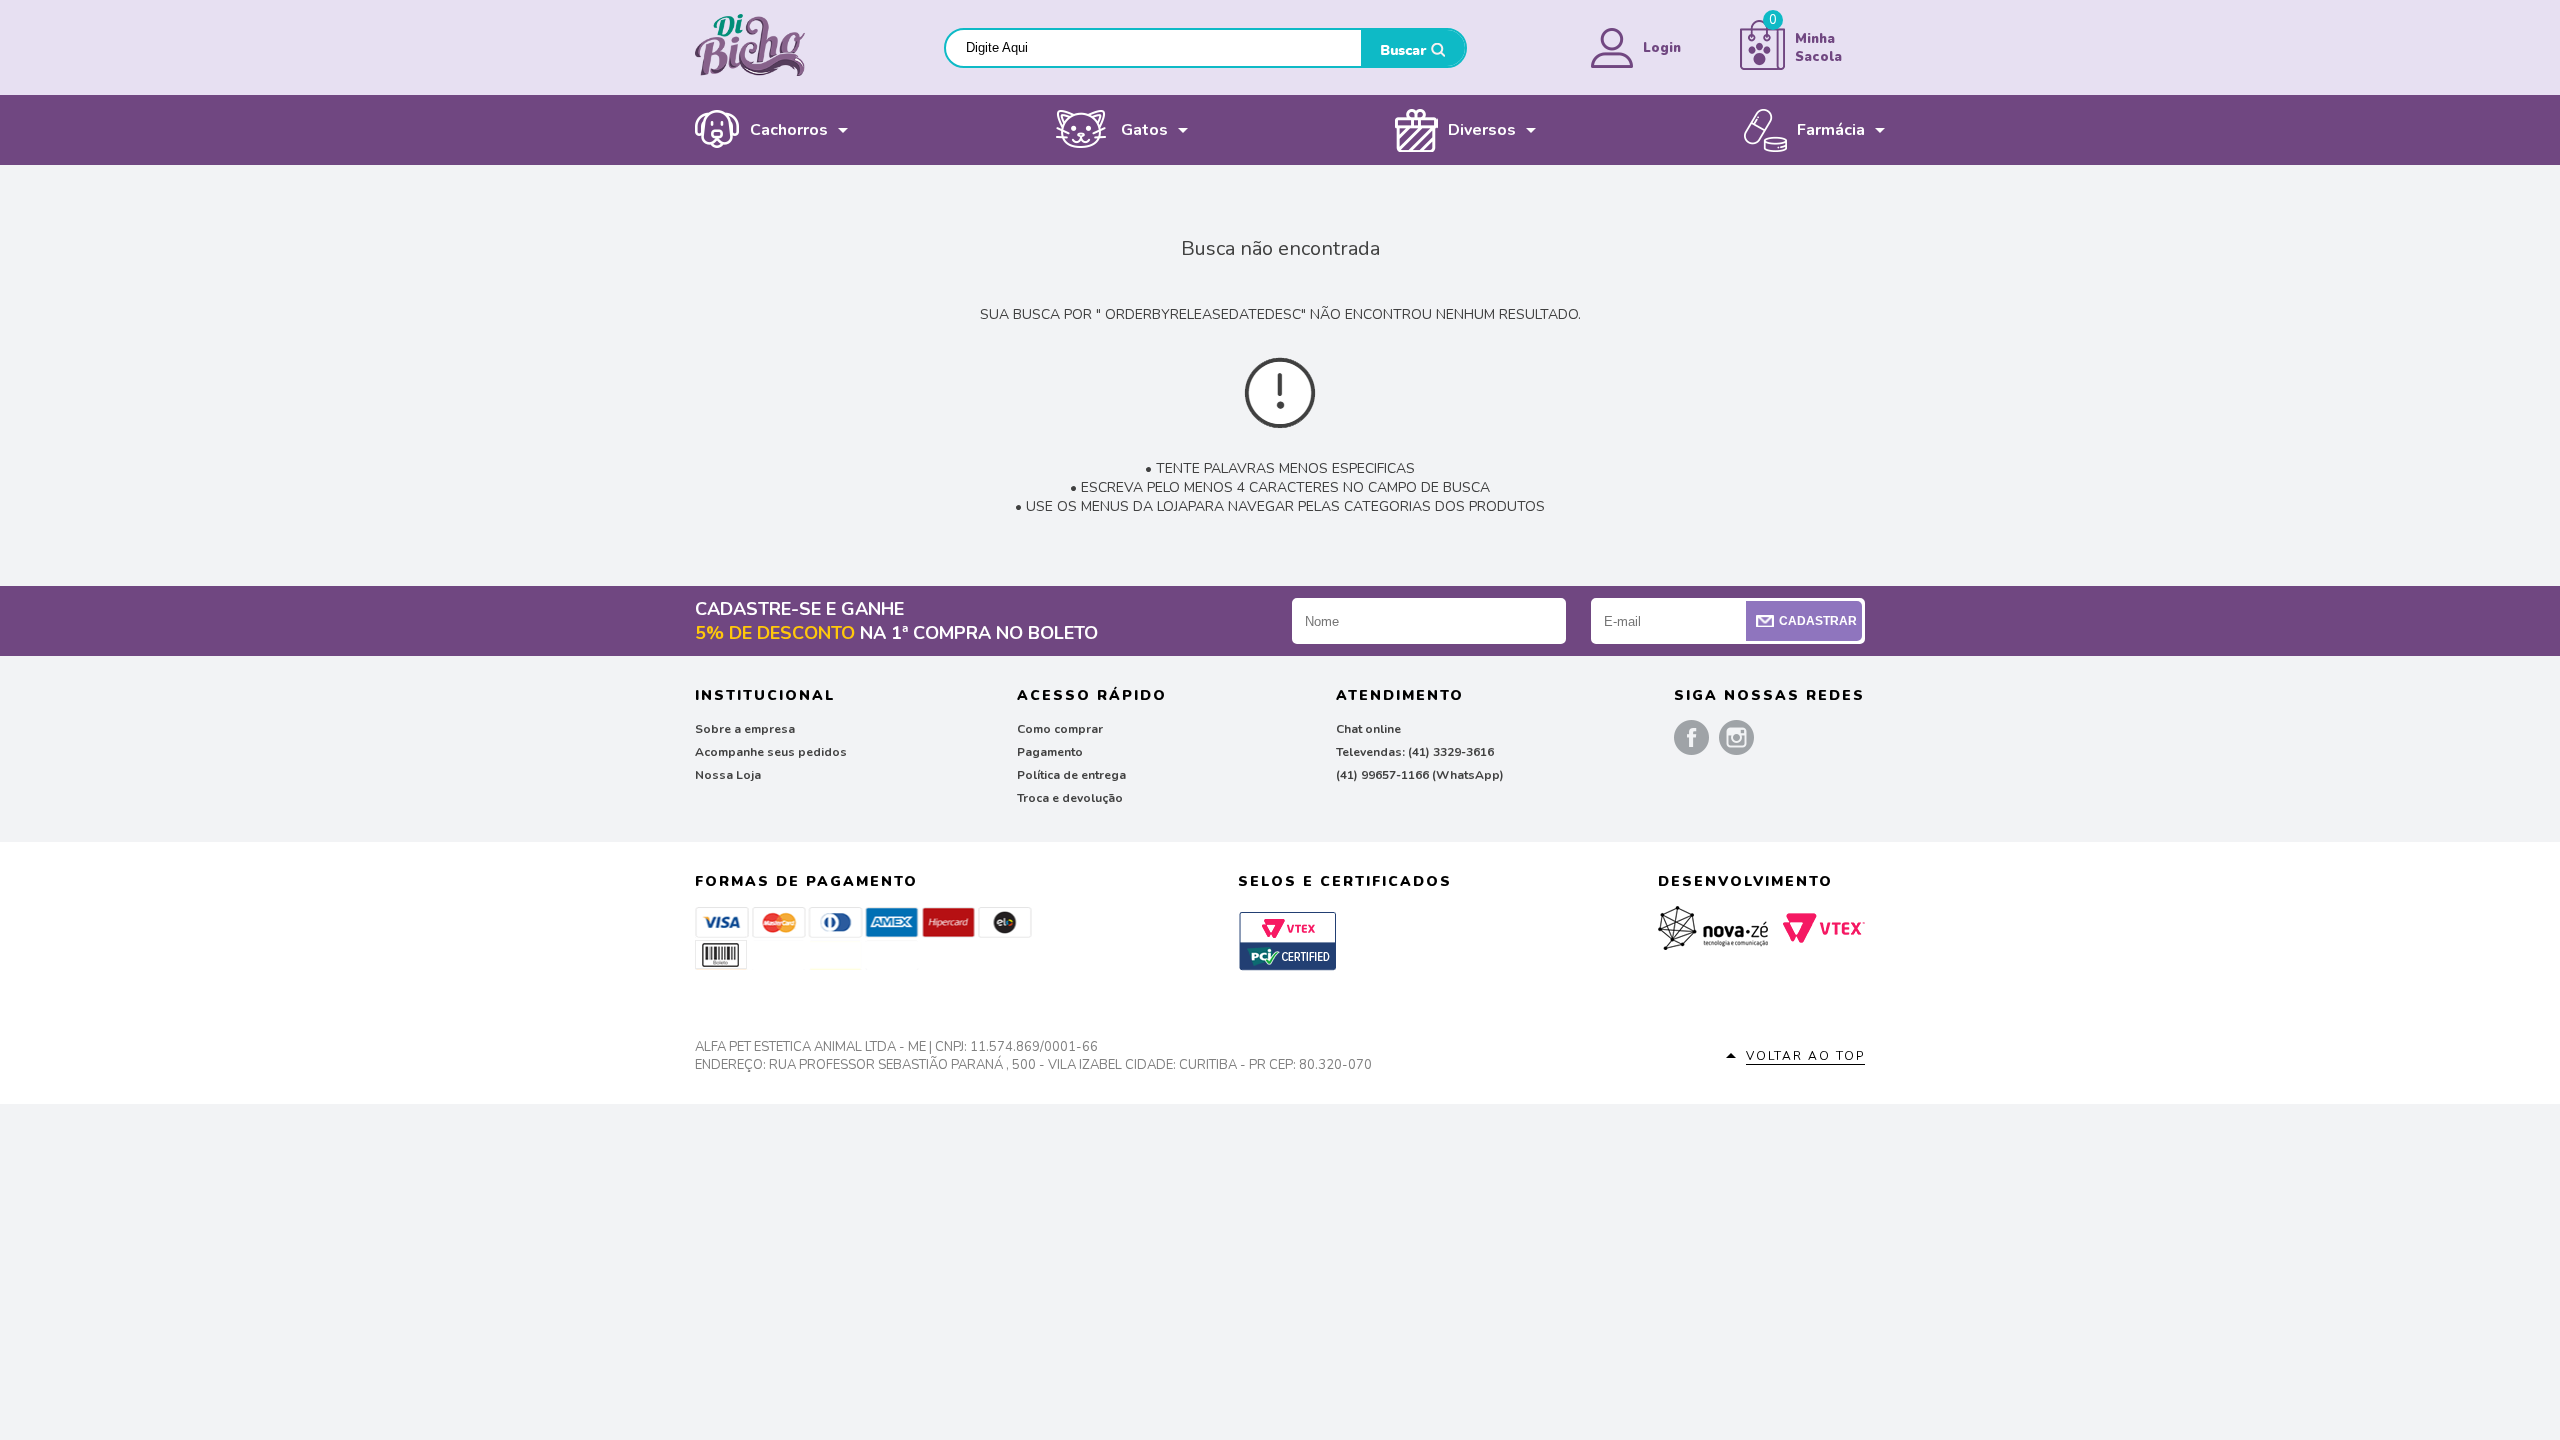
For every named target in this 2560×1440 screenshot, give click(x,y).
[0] (1762, 66)
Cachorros (789, 130)
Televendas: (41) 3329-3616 (1415, 752)
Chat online (1368, 729)
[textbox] (1153, 47)
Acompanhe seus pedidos (771, 752)
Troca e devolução (1070, 798)
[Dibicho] (750, 72)
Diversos (1482, 130)
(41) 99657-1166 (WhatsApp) (1420, 775)
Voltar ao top (1805, 1056)
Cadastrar (1818, 621)
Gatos (1144, 130)
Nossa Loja (728, 775)
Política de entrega (1071, 775)
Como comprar (1060, 729)
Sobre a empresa (745, 729)
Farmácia (1831, 130)
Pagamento (1050, 752)
